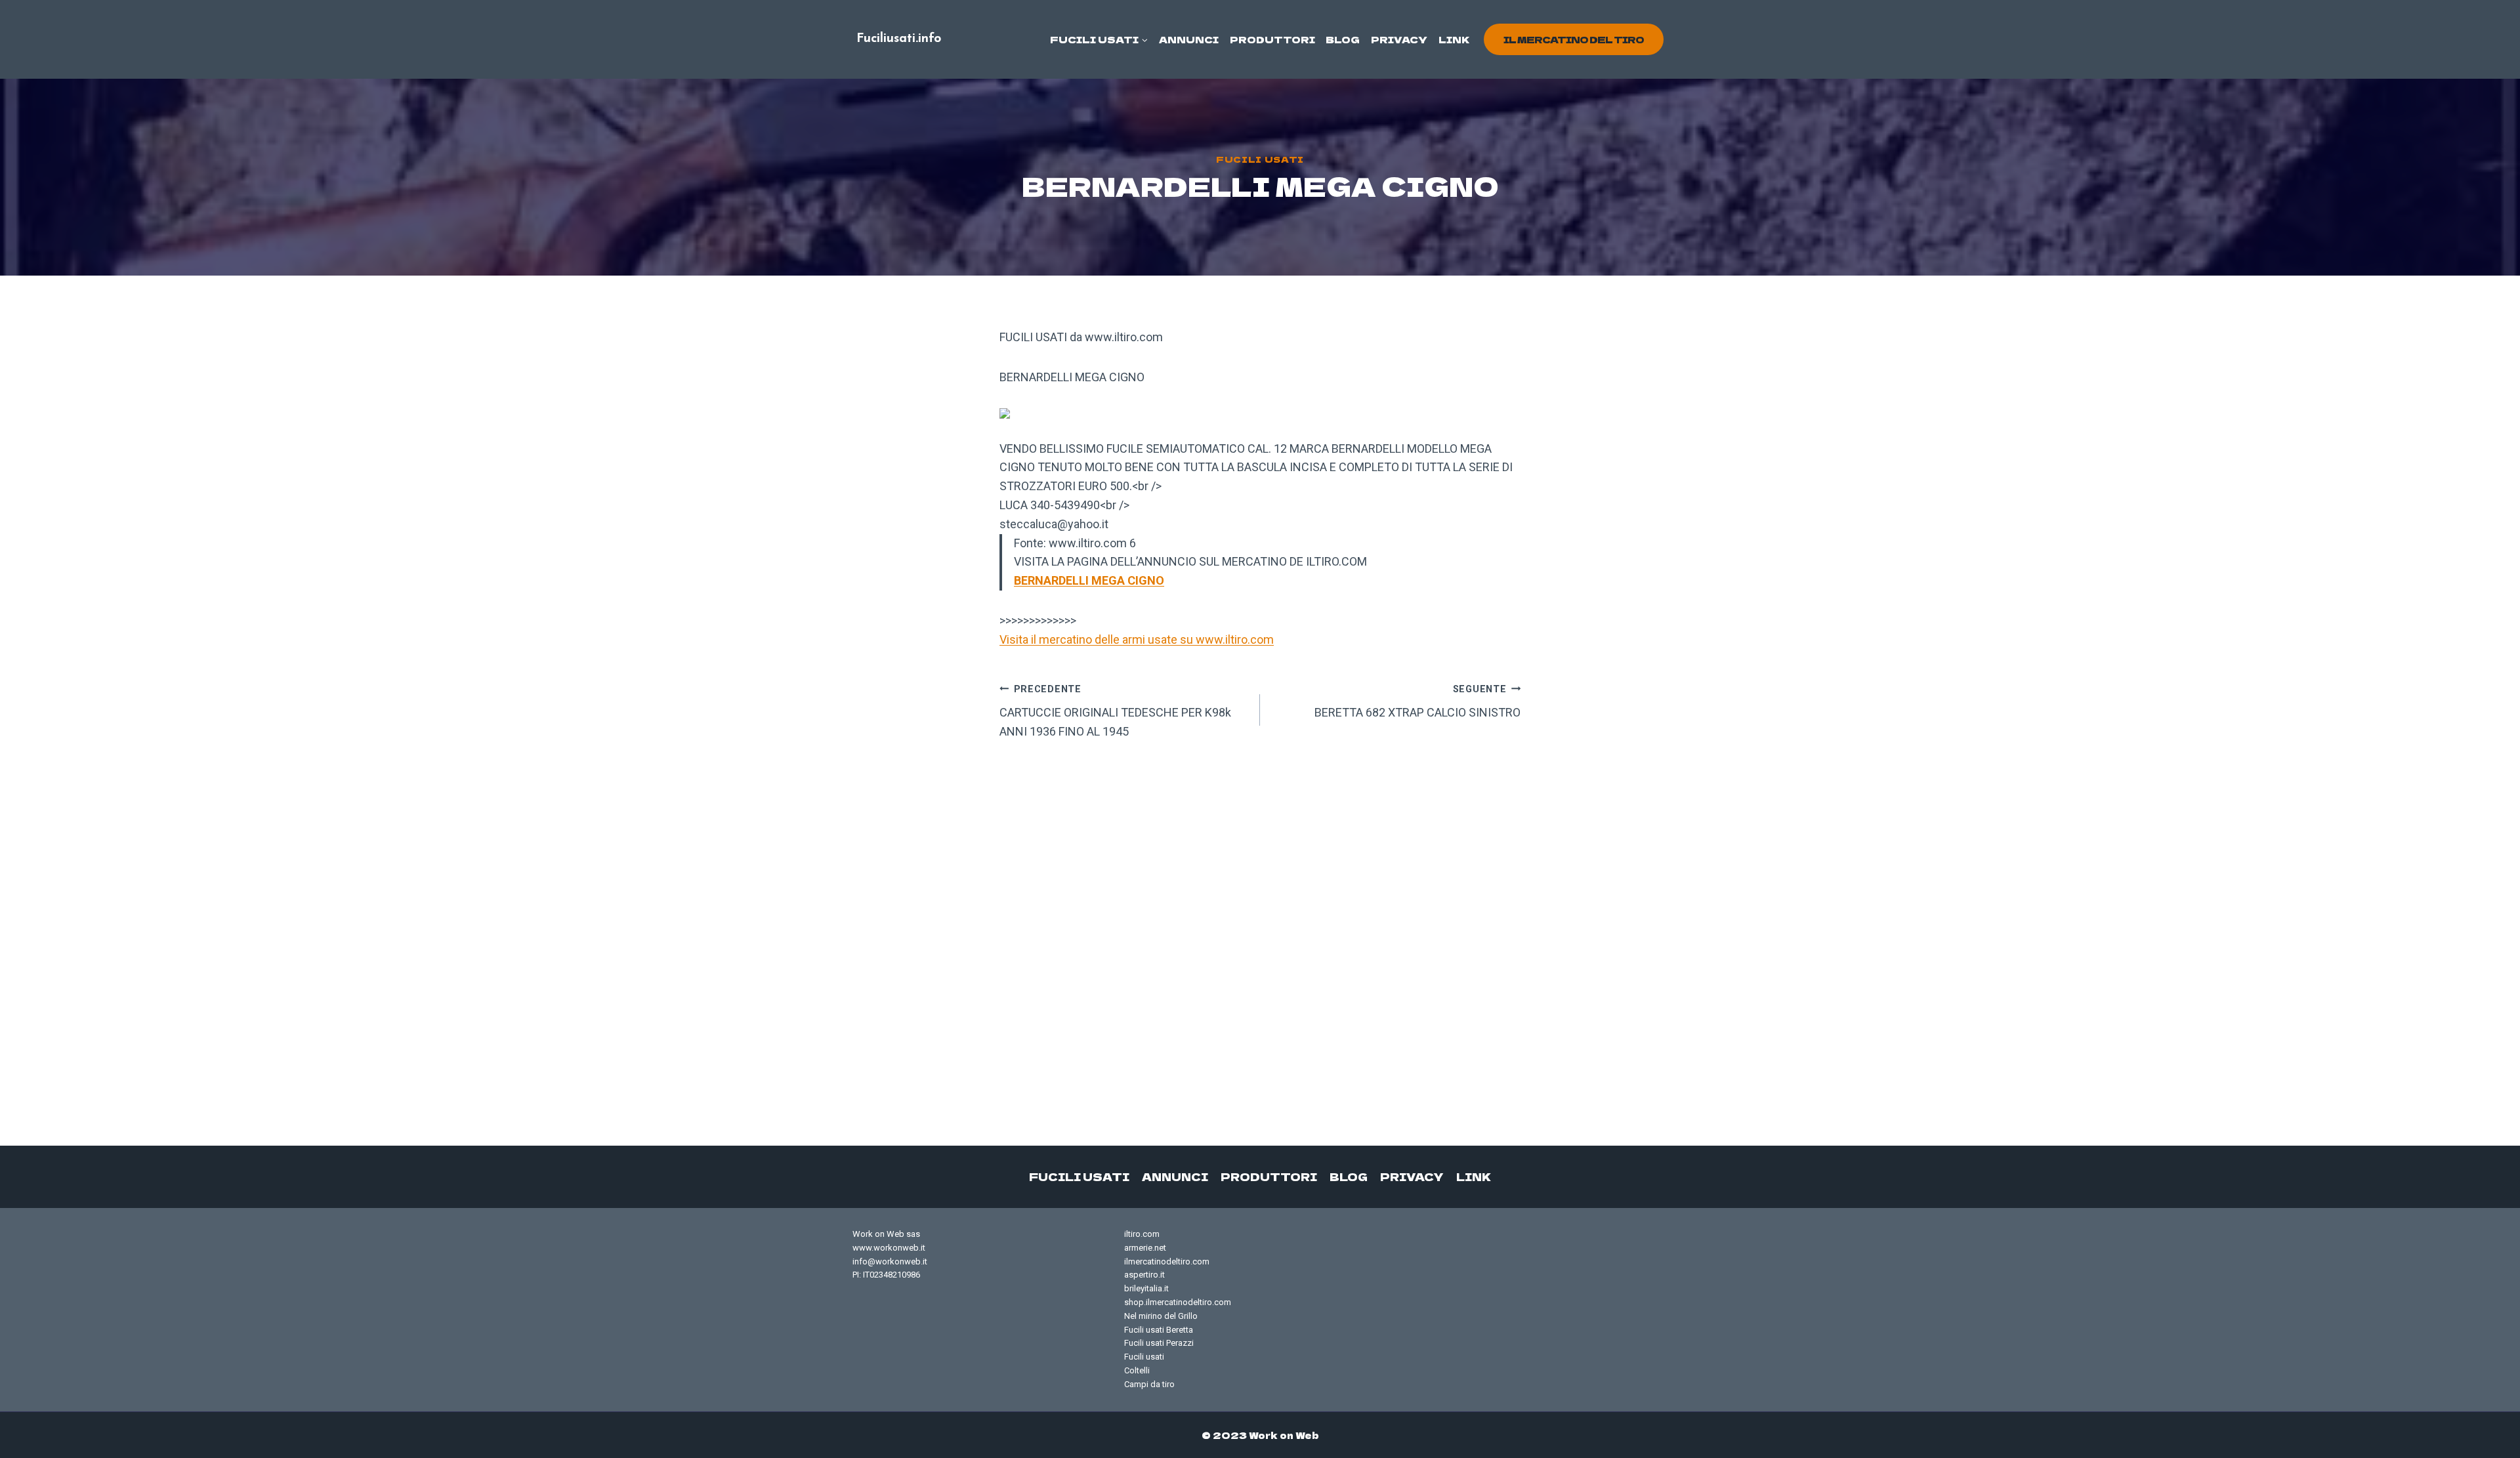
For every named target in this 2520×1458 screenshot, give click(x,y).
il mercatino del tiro (1574, 39)
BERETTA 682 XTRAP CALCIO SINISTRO (1417, 702)
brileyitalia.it (1146, 1288)
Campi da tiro (1149, 1384)
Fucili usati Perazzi (1159, 1343)
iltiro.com (1142, 1234)
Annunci (1189, 39)
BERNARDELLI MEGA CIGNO (1089, 580)
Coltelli (1137, 1370)
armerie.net (1145, 1248)
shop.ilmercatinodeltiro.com (1178, 1302)
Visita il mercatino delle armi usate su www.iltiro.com (1137, 639)
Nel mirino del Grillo (1161, 1316)
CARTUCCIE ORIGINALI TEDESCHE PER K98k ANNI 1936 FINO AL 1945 (1115, 711)
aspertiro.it (1144, 1275)
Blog (1343, 39)
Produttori (1272, 39)
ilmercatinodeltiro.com (1167, 1261)
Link (1454, 39)
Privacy (1399, 39)
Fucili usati (1260, 159)
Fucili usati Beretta (1159, 1330)
